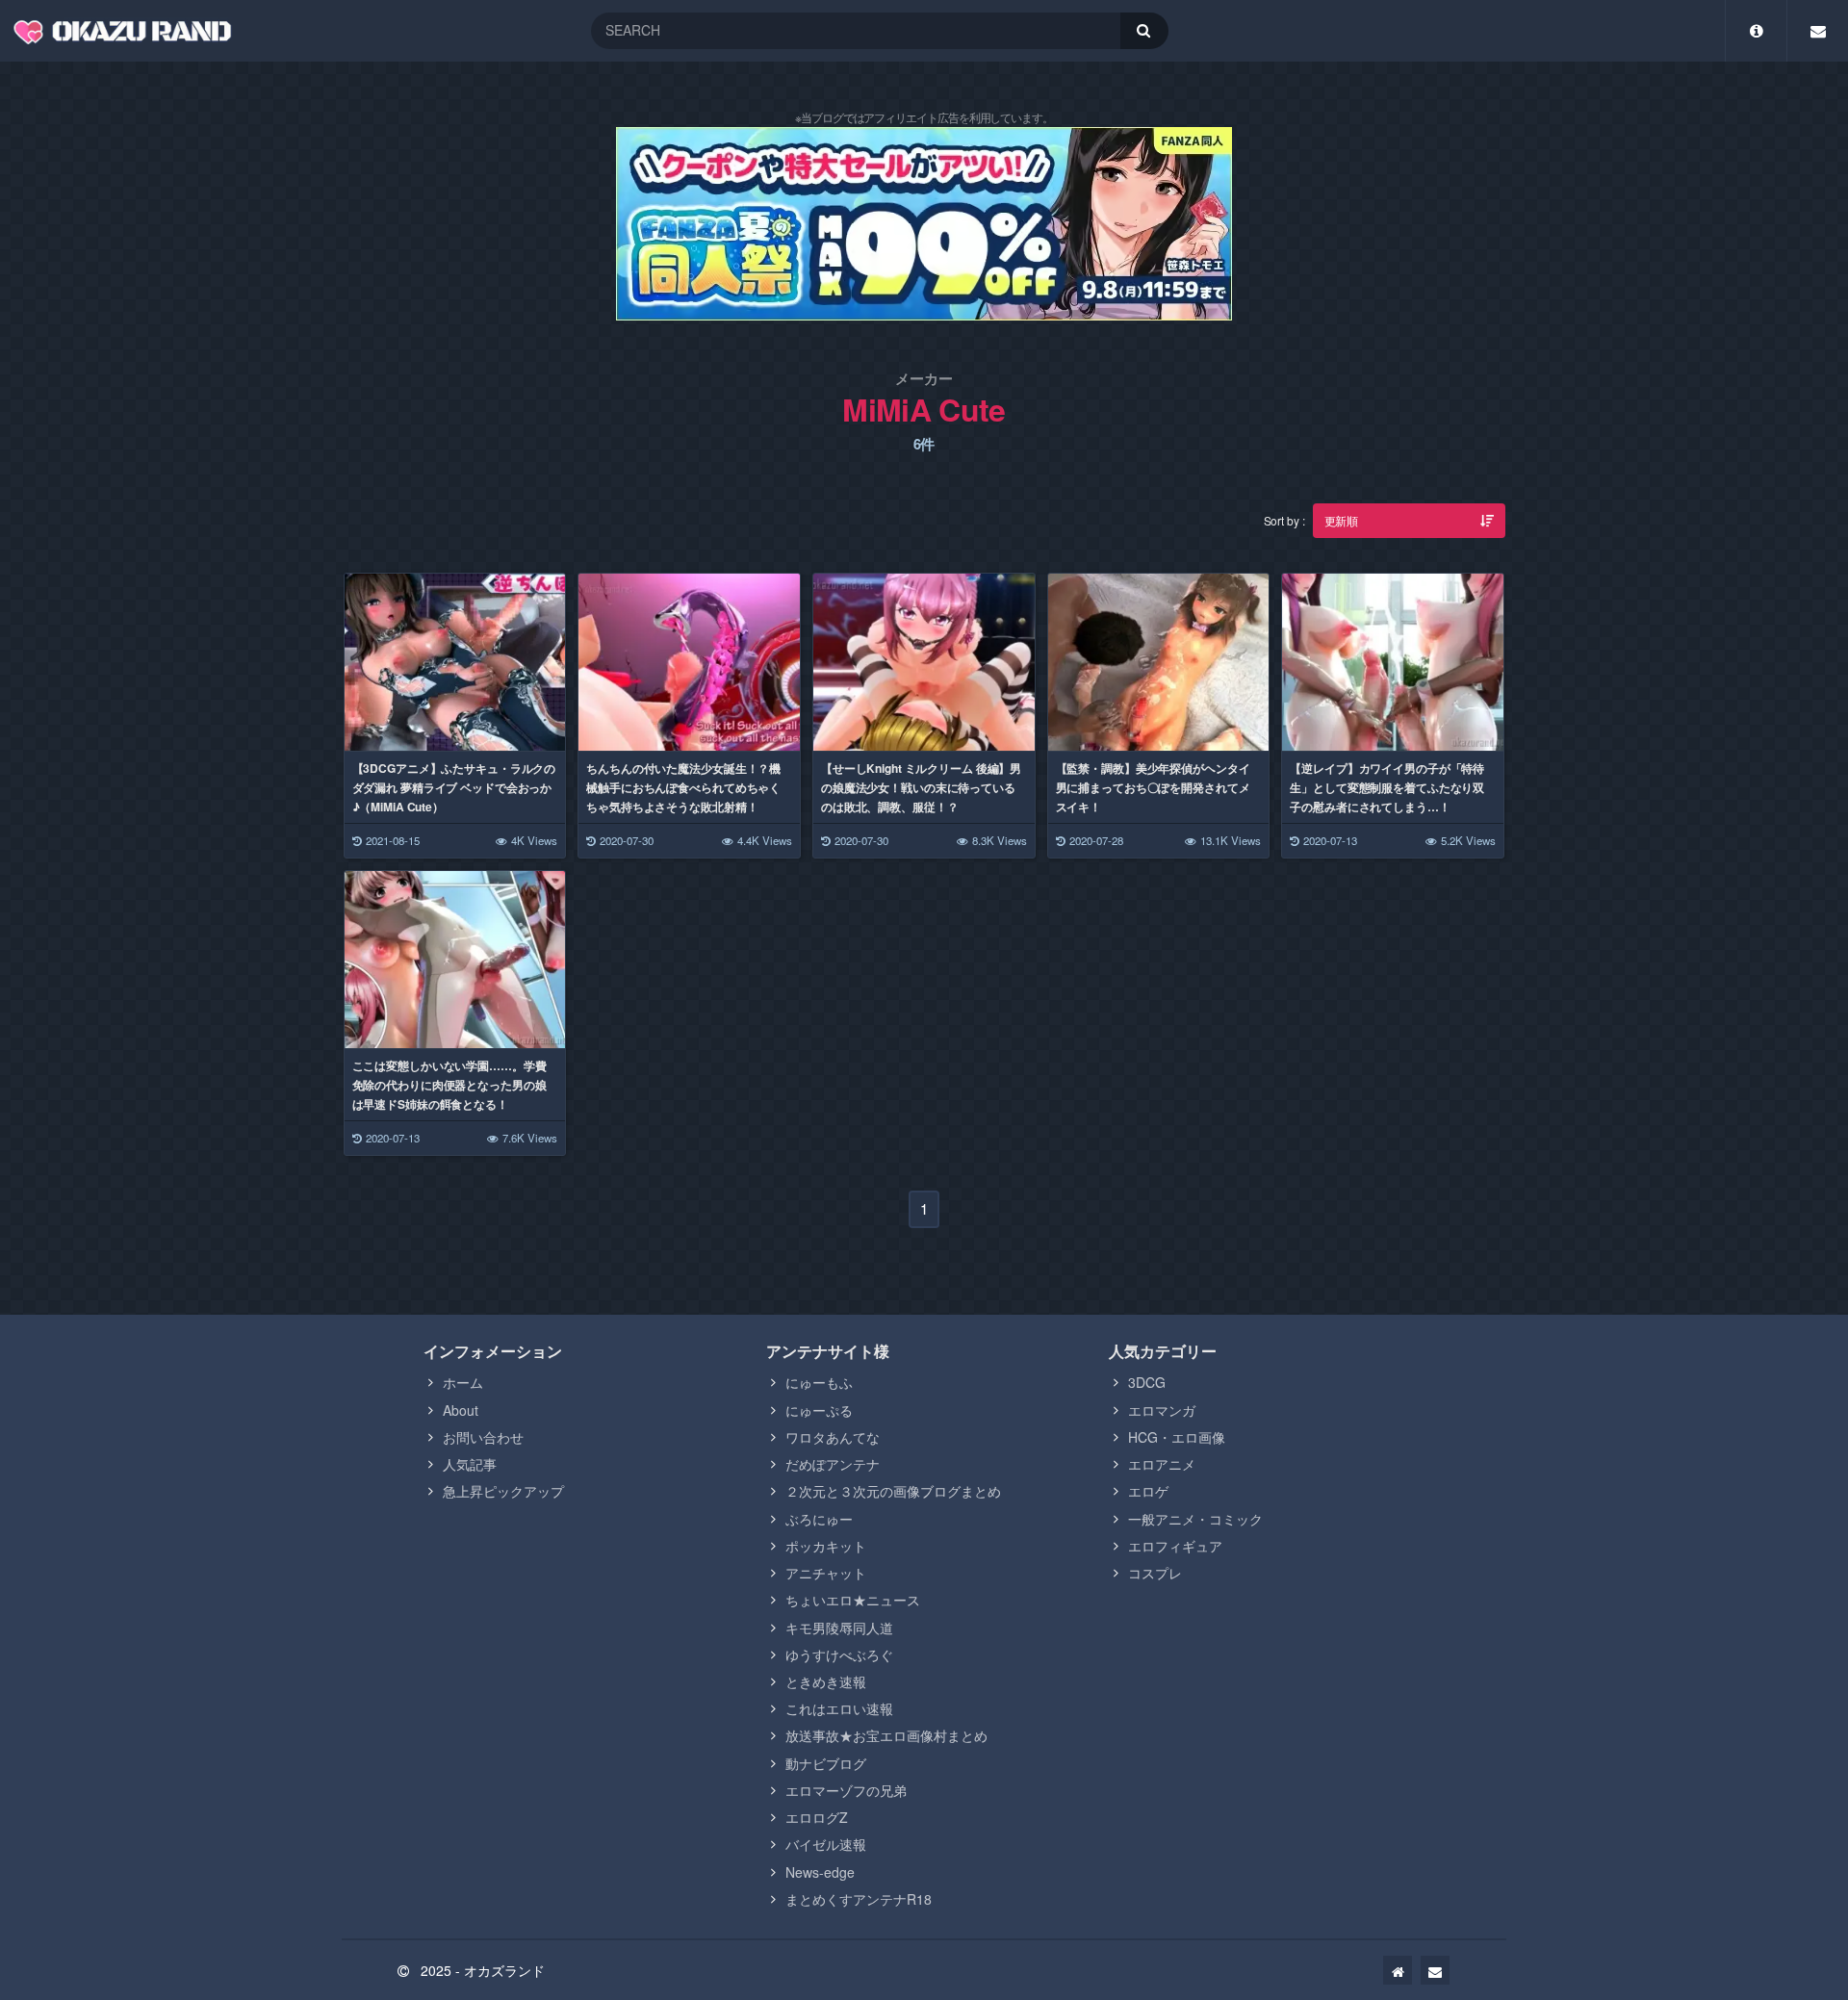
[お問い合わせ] (1435, 1970)
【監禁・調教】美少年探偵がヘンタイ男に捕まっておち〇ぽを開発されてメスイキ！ (1153, 787)
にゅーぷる (819, 1410)
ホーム (463, 1382)
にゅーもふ (819, 1382)
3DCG (1147, 1382)
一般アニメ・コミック (1195, 1519)
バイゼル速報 (826, 1844)
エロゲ (1148, 1491)
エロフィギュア (1175, 1546)
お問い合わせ (483, 1437)
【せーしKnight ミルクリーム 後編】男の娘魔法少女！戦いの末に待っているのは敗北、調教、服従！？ (921, 787)
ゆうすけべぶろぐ (839, 1654)
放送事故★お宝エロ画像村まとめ (886, 1735)
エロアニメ (1162, 1464)
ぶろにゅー (819, 1519)
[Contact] (1818, 31)
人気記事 (470, 1464)
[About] (1756, 31)
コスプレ (1155, 1573)
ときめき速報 (826, 1681)
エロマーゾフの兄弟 (846, 1790)
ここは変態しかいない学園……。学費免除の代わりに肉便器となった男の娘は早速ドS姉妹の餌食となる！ (449, 1085)
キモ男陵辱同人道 (839, 1628)
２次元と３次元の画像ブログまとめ (893, 1491)
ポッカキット (826, 1546)
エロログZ (817, 1817)
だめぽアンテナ (833, 1464)
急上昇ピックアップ (503, 1491)
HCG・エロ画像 (1177, 1437)
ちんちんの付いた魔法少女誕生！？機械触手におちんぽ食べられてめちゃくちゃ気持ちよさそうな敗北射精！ (683, 787)
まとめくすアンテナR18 (859, 1899)
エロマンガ (1162, 1410)
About (461, 1410)
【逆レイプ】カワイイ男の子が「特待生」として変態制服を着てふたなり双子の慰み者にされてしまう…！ (1387, 787)
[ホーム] (1398, 1970)
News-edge (820, 1872)
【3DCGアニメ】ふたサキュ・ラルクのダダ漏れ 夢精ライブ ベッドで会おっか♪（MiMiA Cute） (454, 787)
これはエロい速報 (839, 1708)
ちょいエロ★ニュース (853, 1600)
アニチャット (826, 1573)
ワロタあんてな (833, 1437)
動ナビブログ (826, 1763)
